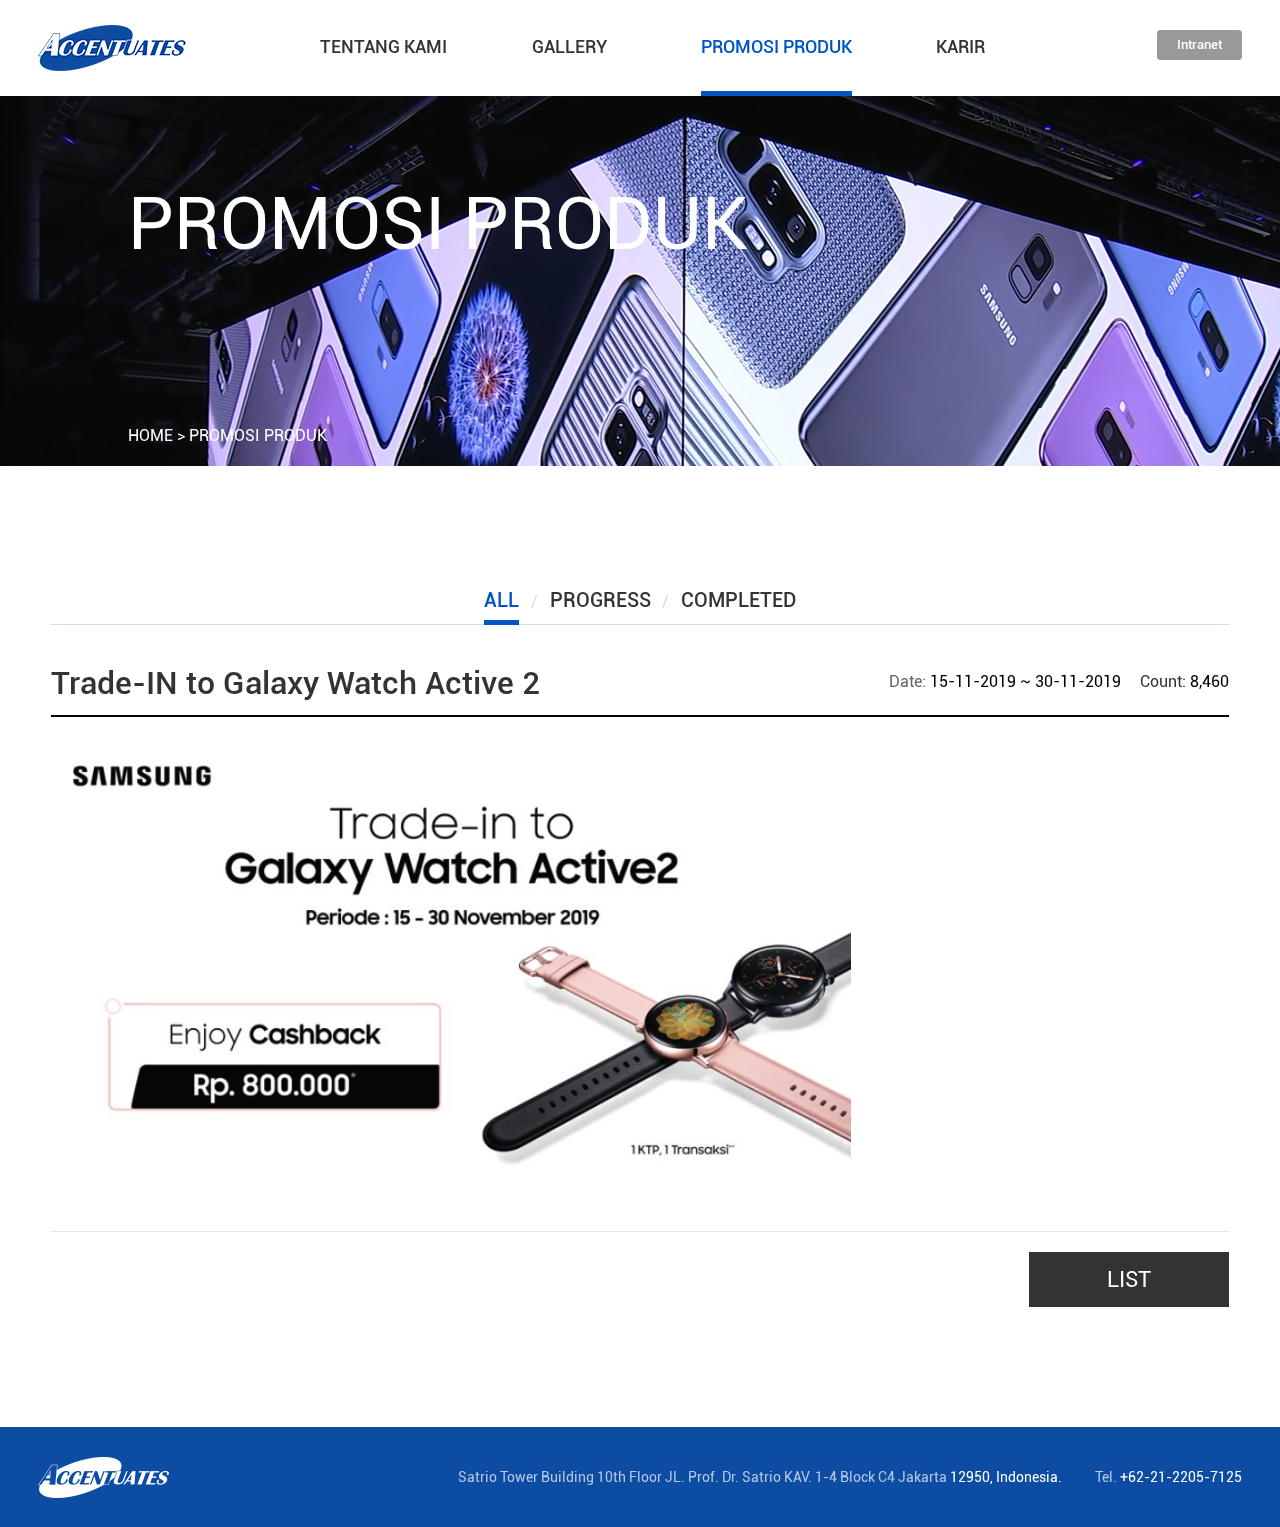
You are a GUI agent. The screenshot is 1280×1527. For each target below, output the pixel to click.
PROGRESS (600, 600)
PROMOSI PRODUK (776, 46)
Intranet (1199, 44)
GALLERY (569, 46)
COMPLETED (738, 600)
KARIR (960, 46)
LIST (1129, 1279)
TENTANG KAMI (383, 46)
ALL (501, 600)
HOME (150, 435)
